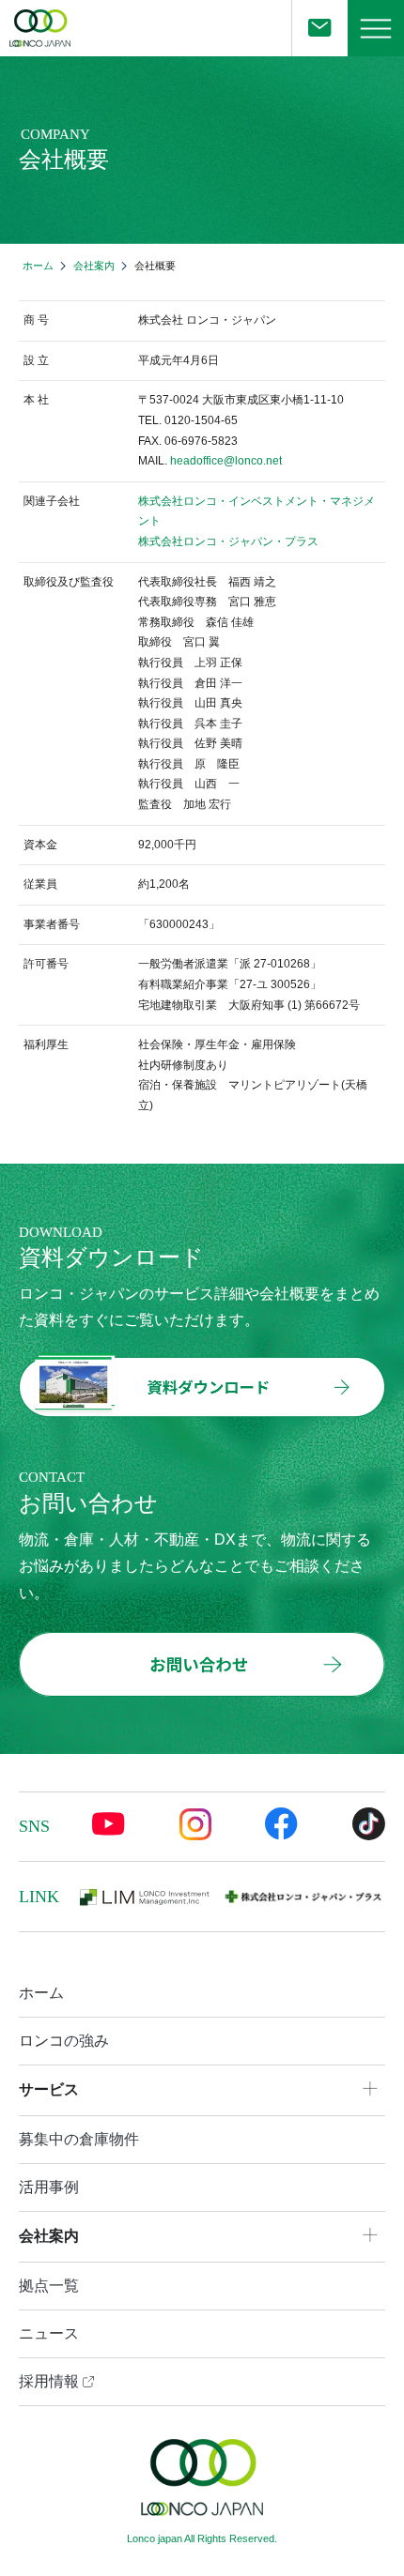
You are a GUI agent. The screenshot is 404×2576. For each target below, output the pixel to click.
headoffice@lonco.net (226, 461)
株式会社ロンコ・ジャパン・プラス (228, 541)
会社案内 (94, 266)
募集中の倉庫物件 (79, 2139)
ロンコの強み (64, 2041)
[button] (376, 28)
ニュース (49, 2333)
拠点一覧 (49, 2286)
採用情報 (51, 2381)
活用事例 (49, 2187)
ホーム (38, 266)
